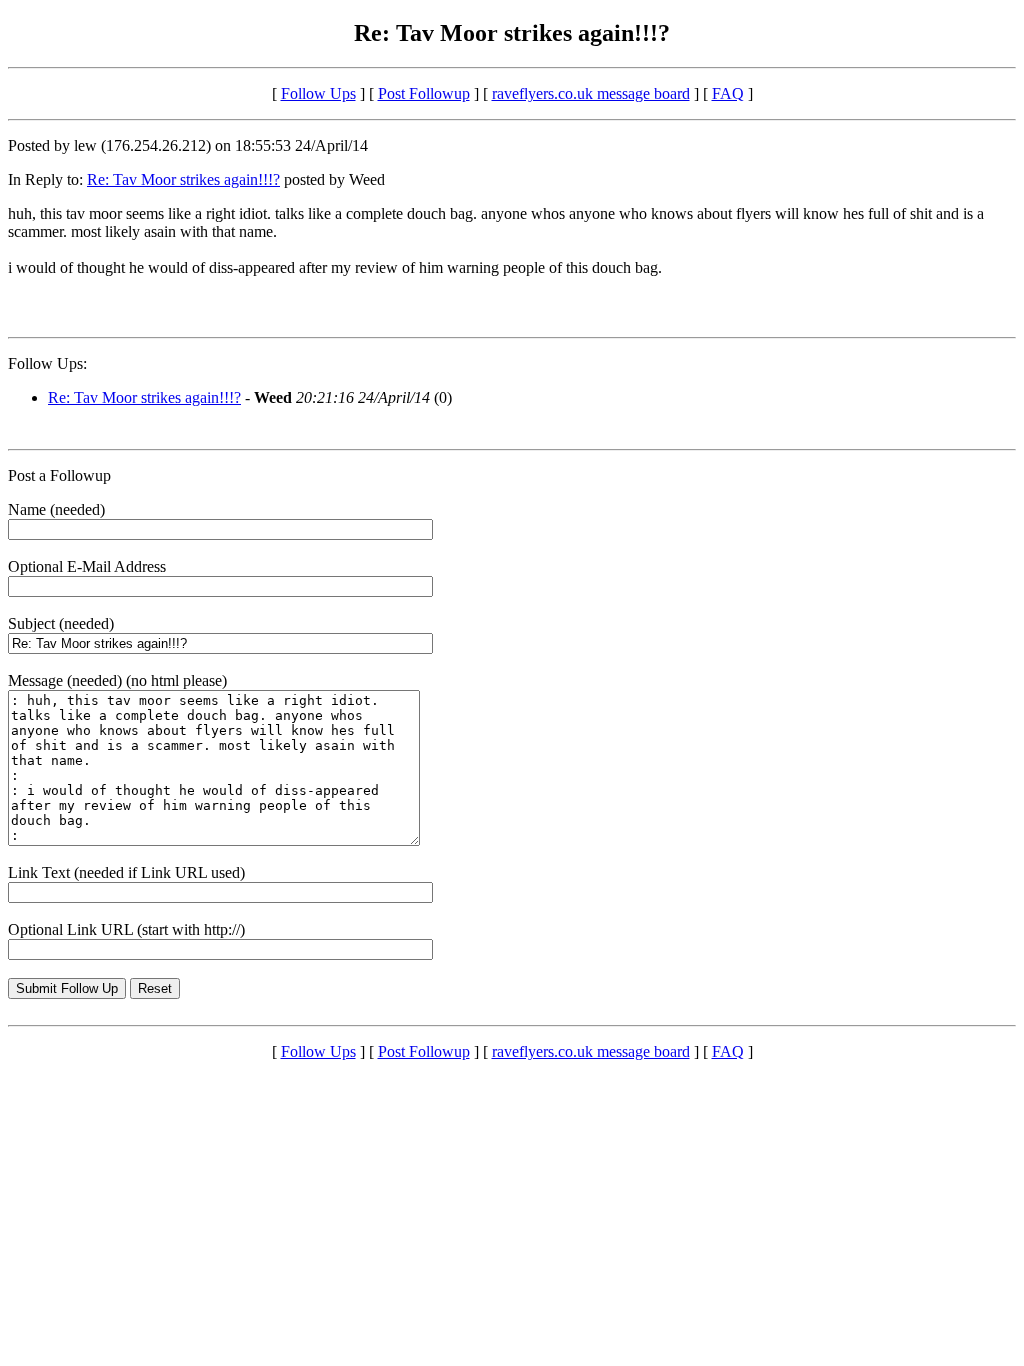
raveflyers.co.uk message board (591, 93)
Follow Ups (318, 93)
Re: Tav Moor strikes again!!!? (183, 179)
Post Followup (424, 93)
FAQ (728, 93)
